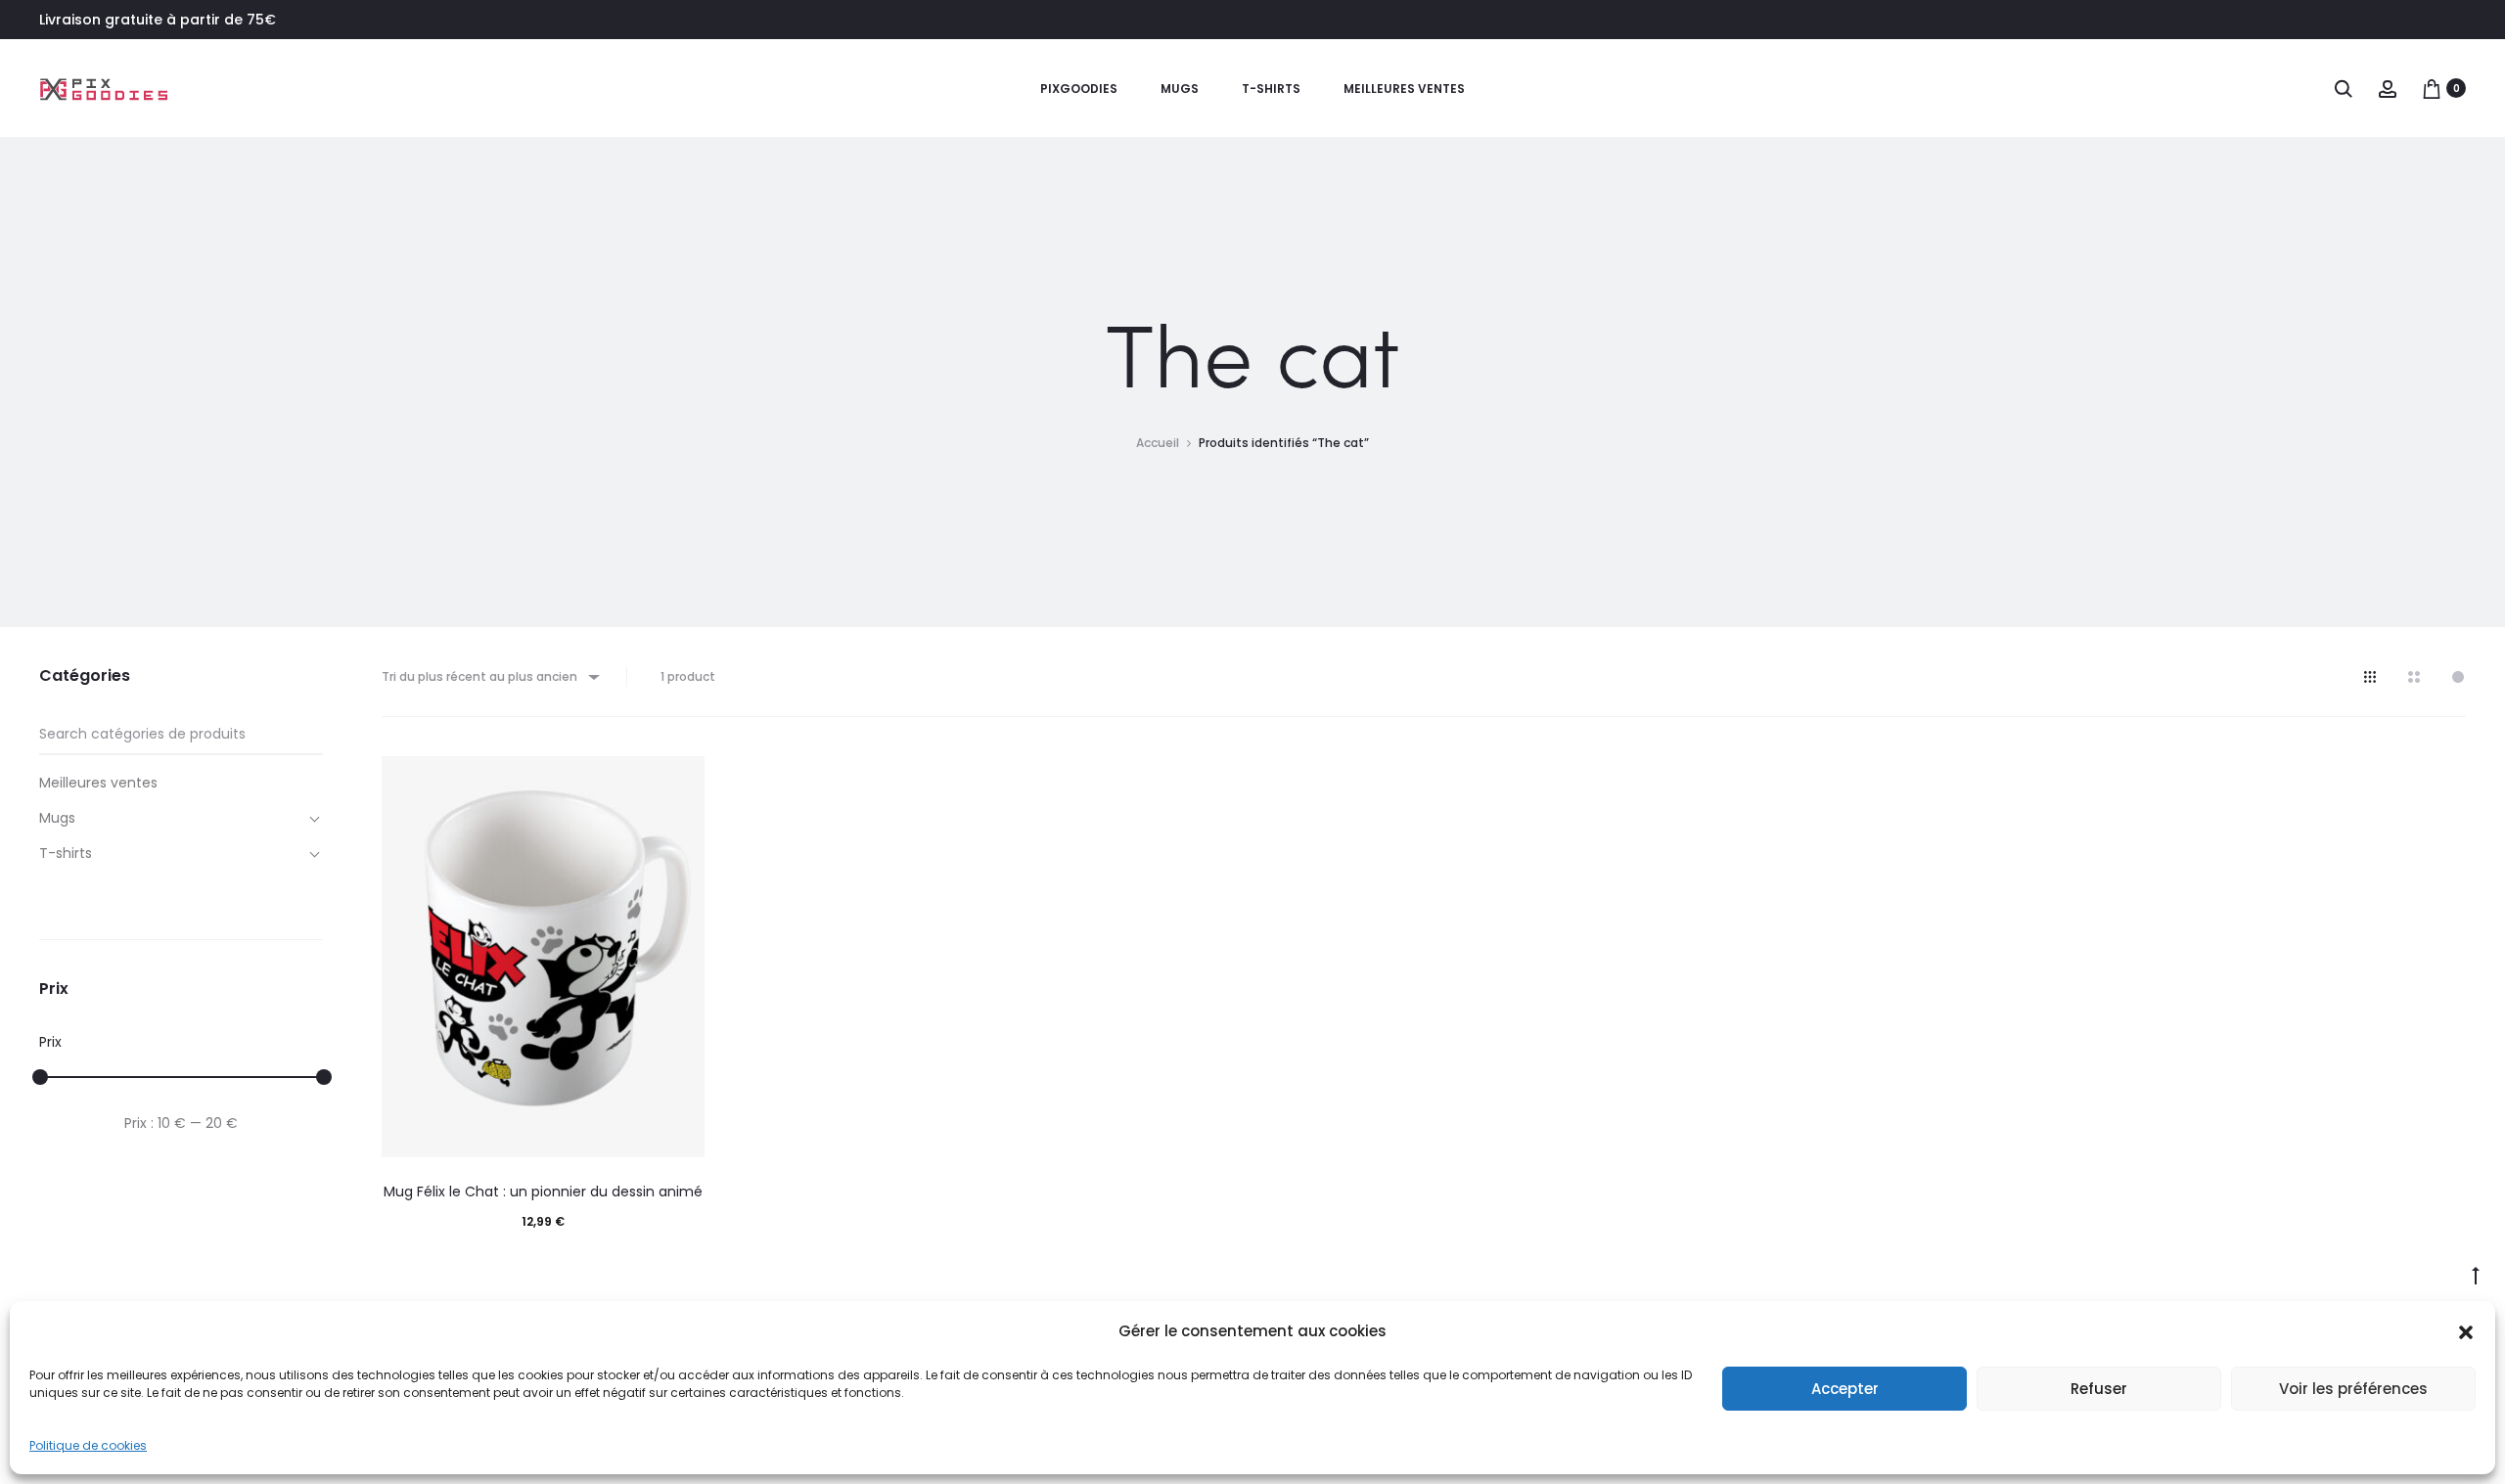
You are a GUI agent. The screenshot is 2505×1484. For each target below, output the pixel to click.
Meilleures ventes (1404, 89)
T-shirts (1271, 89)
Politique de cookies (88, 1445)
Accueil (1158, 443)
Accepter (1845, 1389)
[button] (2466, 1331)
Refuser (2099, 1389)
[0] (2432, 88)
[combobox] (489, 676)
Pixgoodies (1079, 89)
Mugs (1180, 89)
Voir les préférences (2353, 1389)
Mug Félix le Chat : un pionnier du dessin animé (543, 1192)
